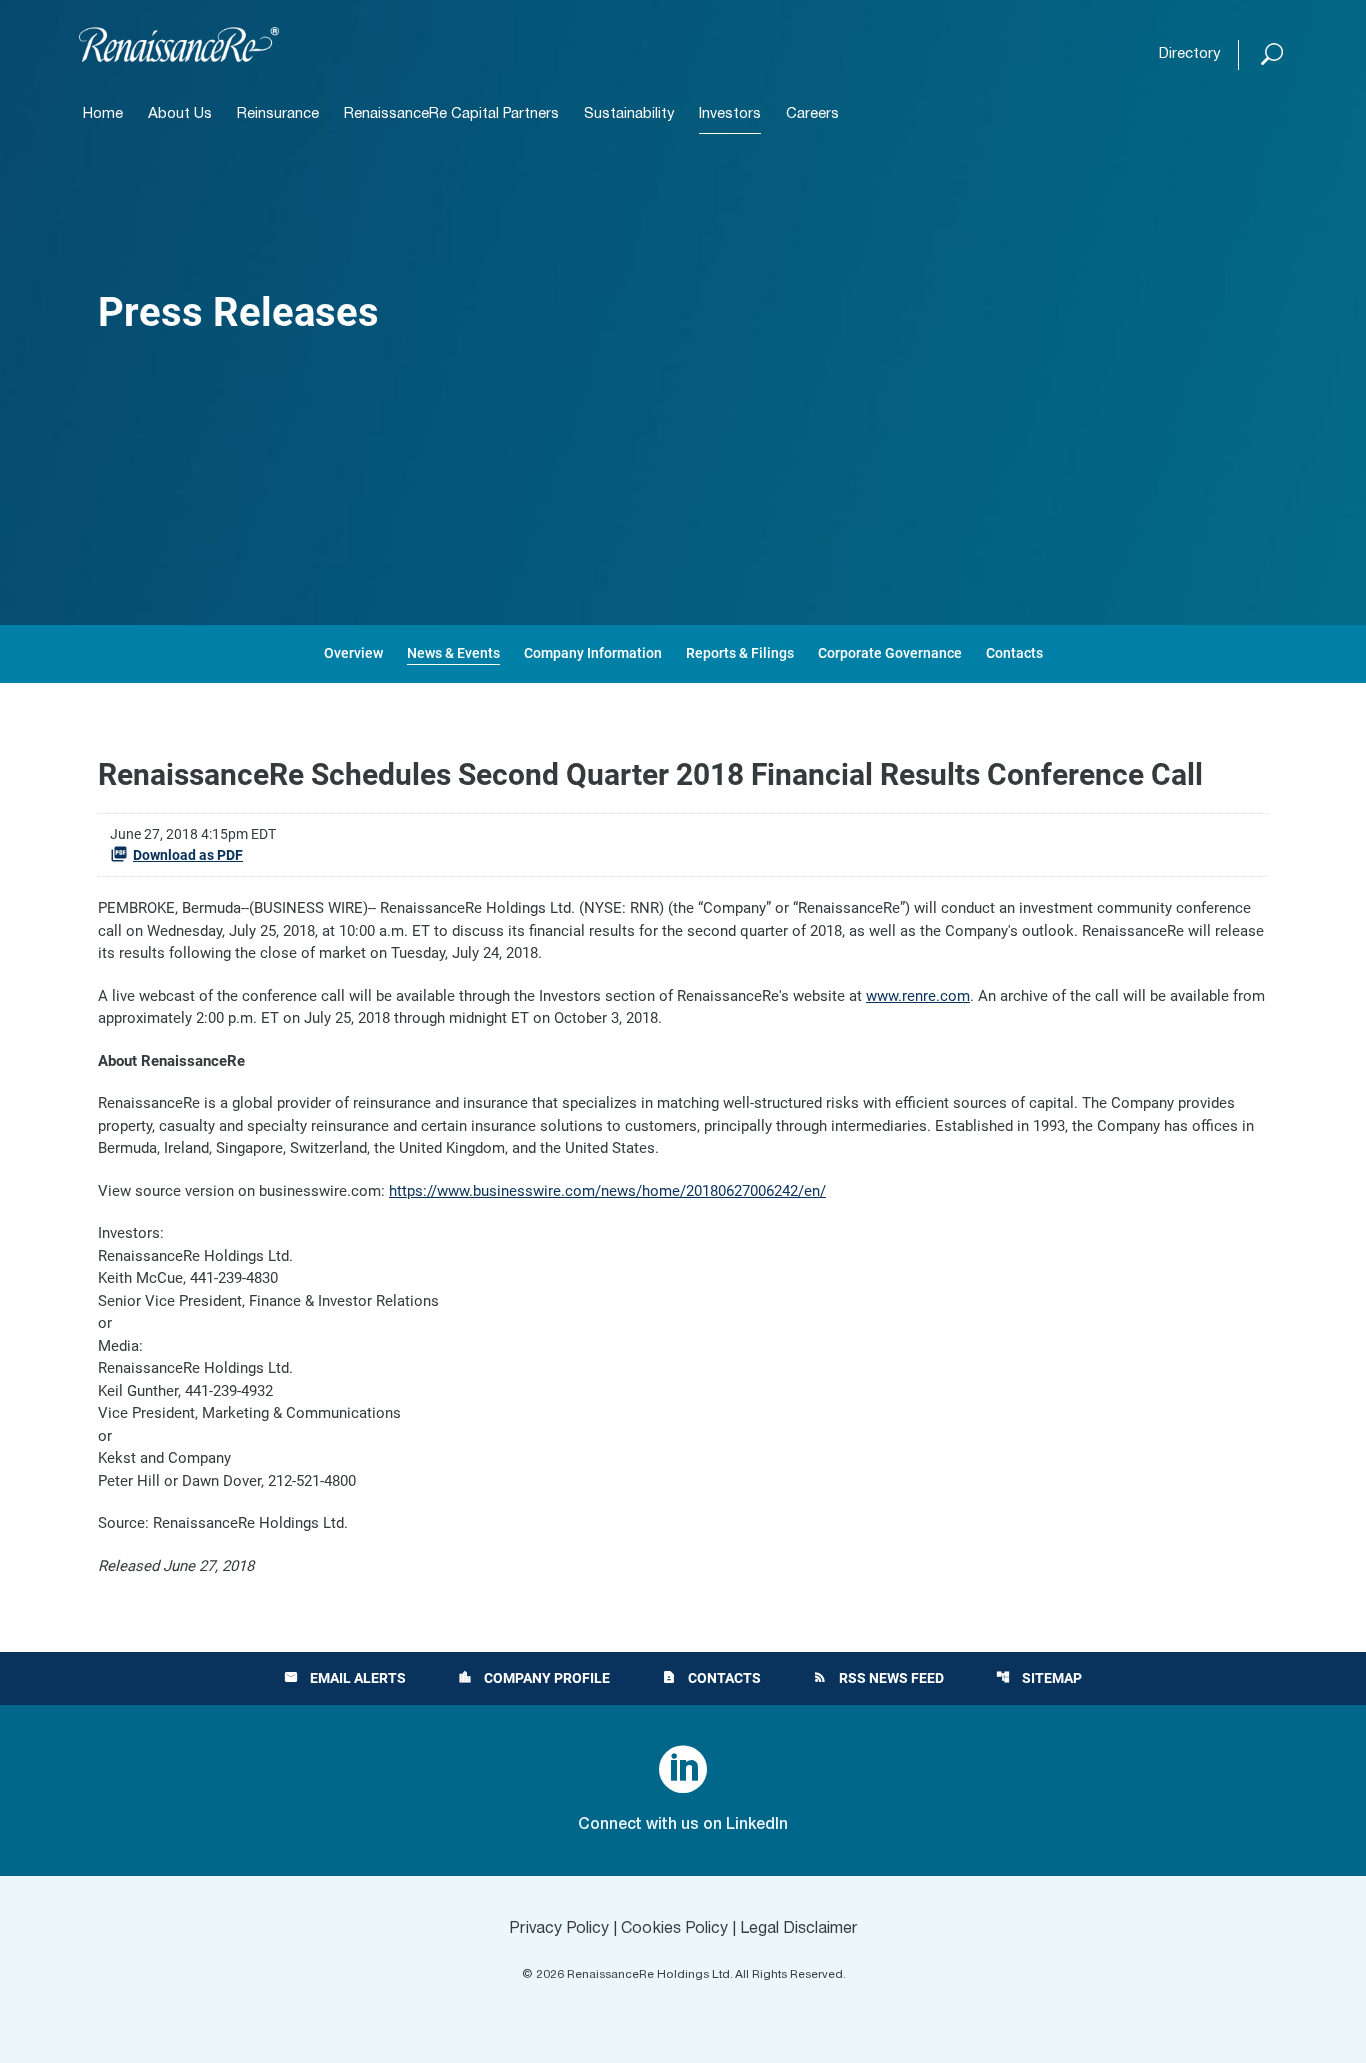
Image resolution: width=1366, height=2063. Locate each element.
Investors (730, 114)
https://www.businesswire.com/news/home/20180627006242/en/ (607, 1191)
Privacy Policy (559, 1929)
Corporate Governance (890, 653)
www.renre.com (918, 996)
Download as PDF (188, 855)
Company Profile (534, 1678)
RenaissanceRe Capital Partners (451, 114)
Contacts (1014, 653)
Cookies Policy (674, 1929)
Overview (353, 653)
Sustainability (629, 114)
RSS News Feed (878, 1678)
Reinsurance (278, 114)
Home (103, 114)
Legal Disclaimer (799, 1929)
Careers (812, 114)
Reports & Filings (740, 653)
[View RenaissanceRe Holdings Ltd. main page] (179, 44)
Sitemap (1039, 1678)
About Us (180, 114)
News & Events (453, 653)
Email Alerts (345, 1678)
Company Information (593, 653)
